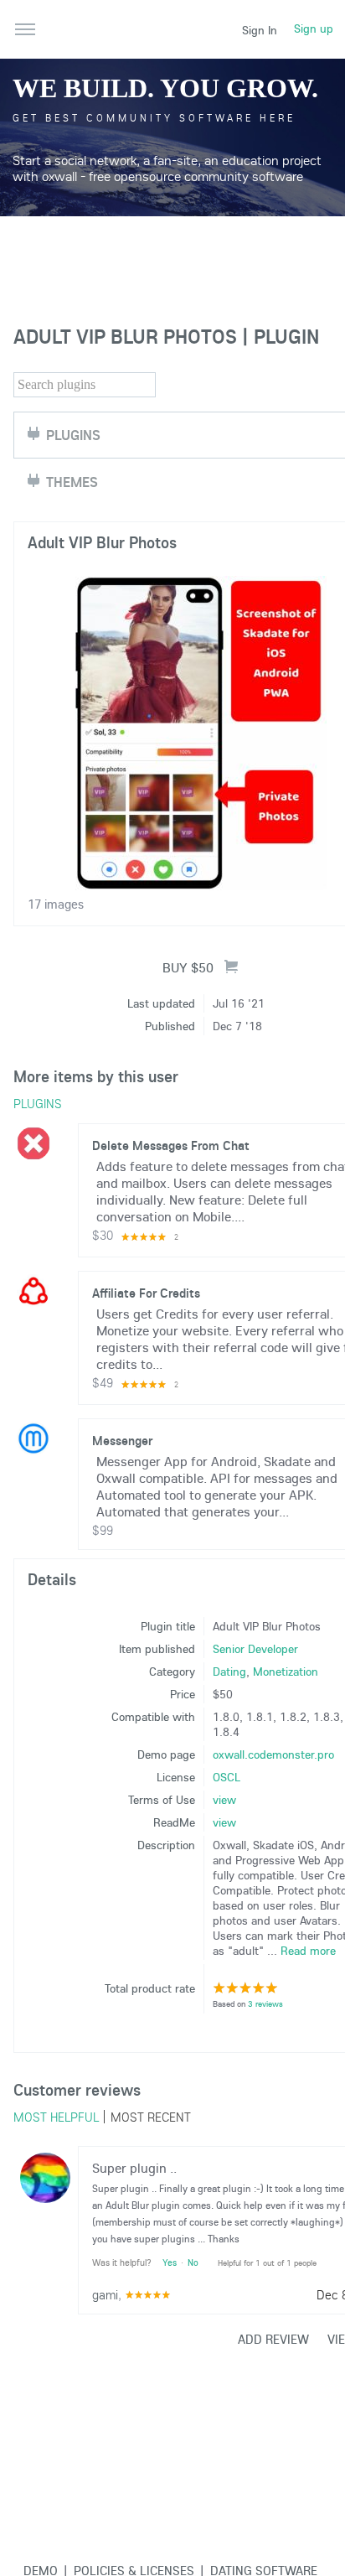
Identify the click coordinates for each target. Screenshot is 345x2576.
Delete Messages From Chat (171, 1145)
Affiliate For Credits (146, 1293)
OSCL (227, 1777)
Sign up (314, 29)
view (224, 1800)
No (193, 2262)
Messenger (122, 1440)
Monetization (286, 1672)
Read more (308, 1951)
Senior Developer (255, 1649)
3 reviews (265, 2004)
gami (105, 2294)
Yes (170, 2262)
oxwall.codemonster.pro (273, 1754)
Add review (273, 2339)
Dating (229, 1672)
